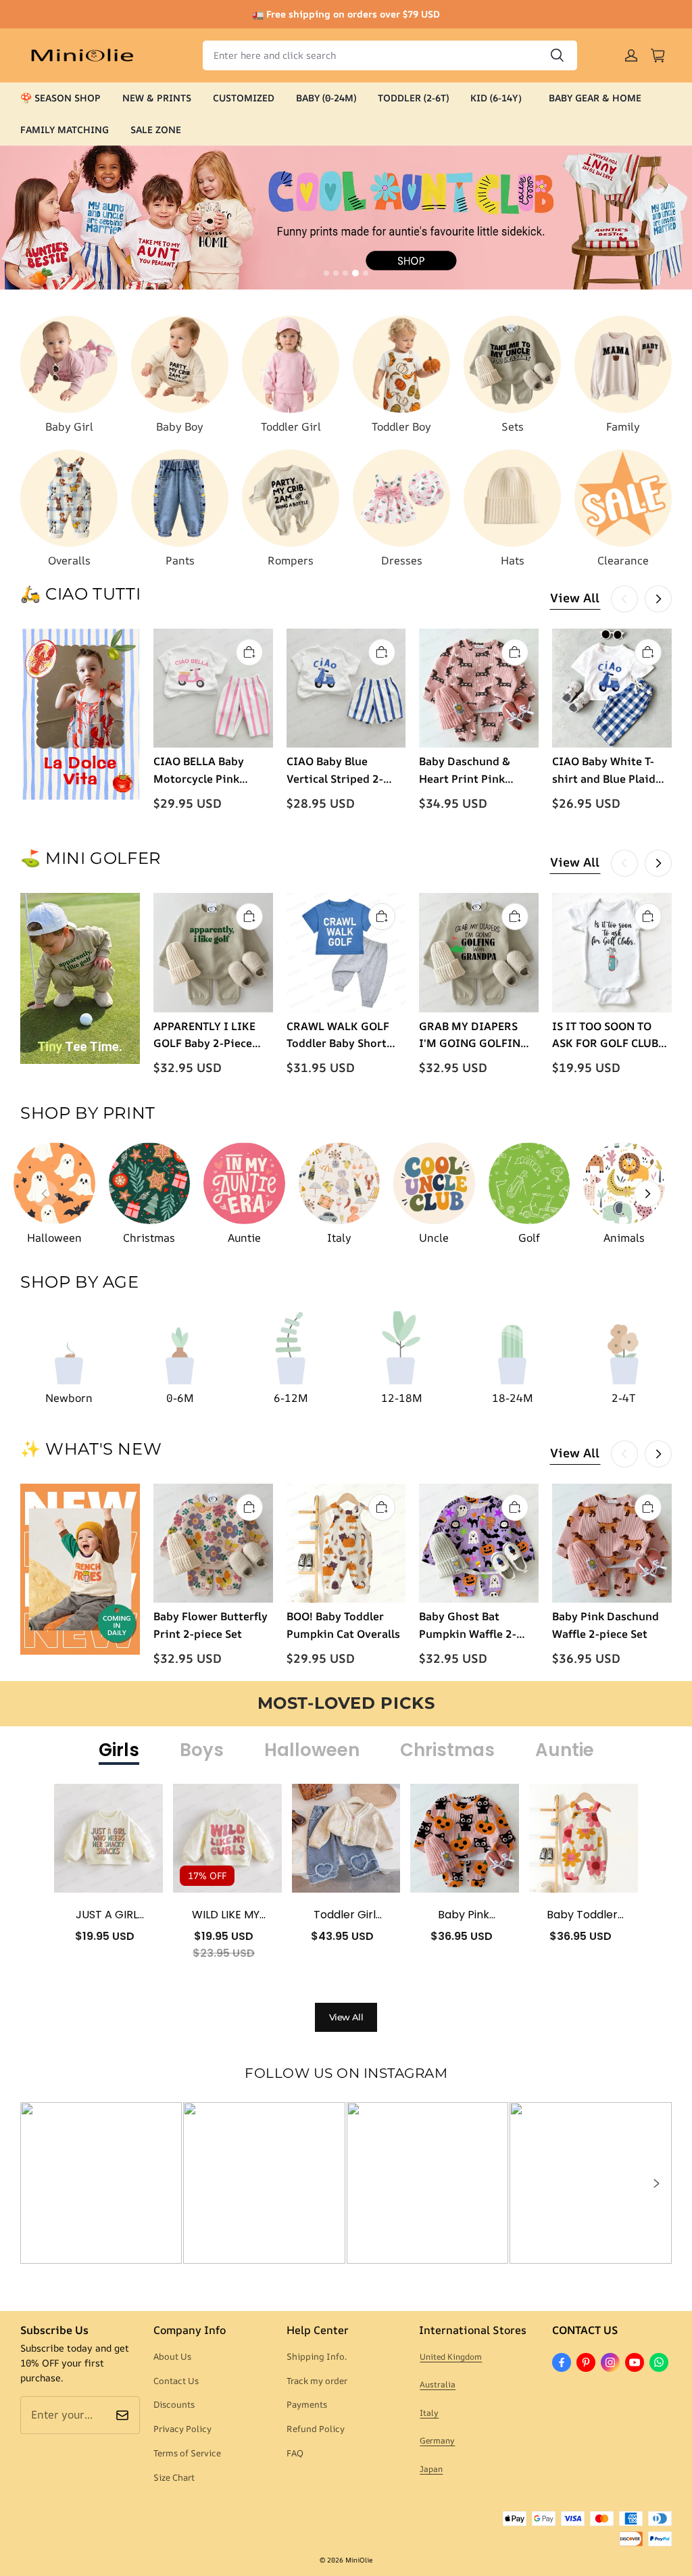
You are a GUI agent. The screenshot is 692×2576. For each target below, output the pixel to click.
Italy (429, 2413)
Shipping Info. (317, 2356)
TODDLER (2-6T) (413, 98)
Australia (438, 2384)
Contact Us (176, 2381)
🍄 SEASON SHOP (60, 98)
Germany (437, 2440)
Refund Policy (316, 2429)
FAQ (295, 2453)
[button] (656, 2183)
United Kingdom (451, 2357)
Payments (307, 2404)
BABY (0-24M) (326, 98)
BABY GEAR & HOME (595, 98)
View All (575, 598)
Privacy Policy (182, 2429)
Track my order (317, 2381)
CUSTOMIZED (244, 98)
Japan (431, 2469)
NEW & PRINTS (157, 98)
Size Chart (174, 2477)
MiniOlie (359, 2560)
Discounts (174, 2404)
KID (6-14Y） (499, 98)
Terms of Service (187, 2453)
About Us (172, 2356)
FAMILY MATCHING (65, 129)
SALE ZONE (156, 129)
